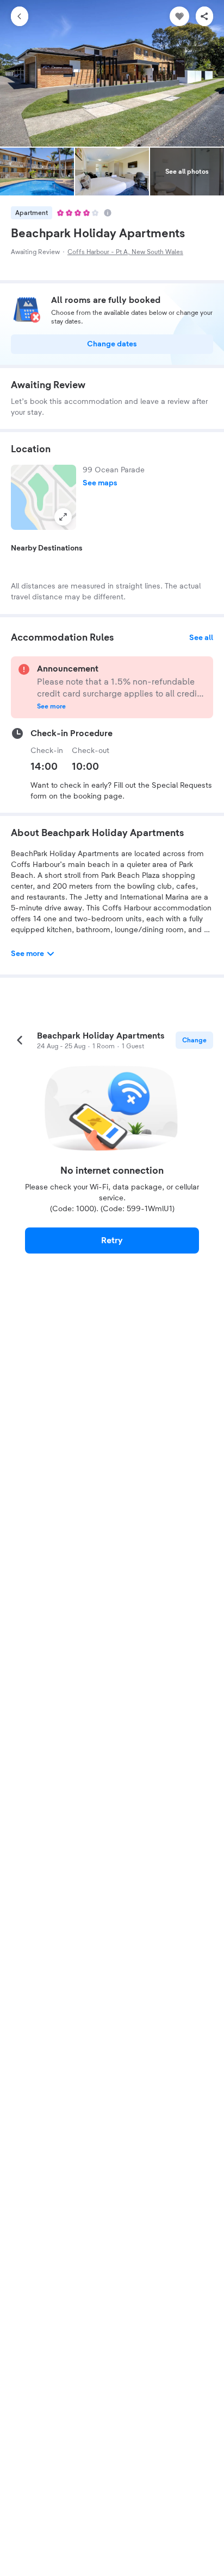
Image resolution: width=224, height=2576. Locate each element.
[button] (43, 497)
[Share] (204, 16)
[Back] (20, 16)
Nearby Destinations (47, 548)
